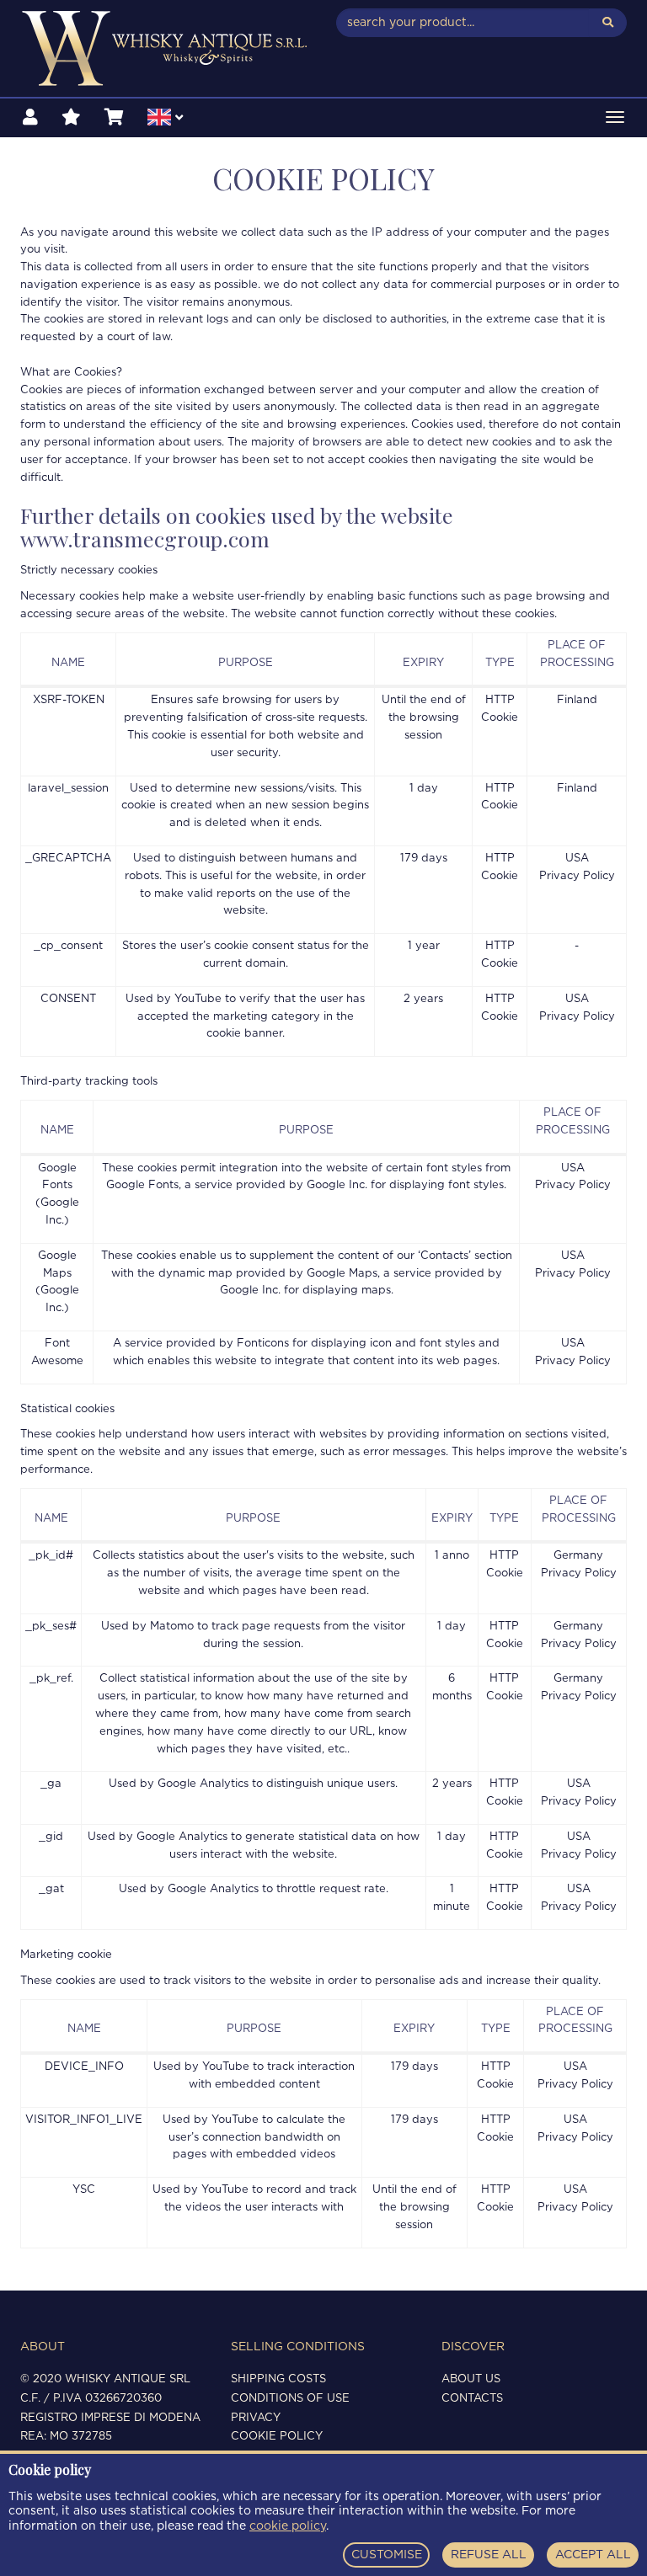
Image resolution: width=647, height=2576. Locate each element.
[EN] (165, 120)
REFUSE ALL (489, 2555)
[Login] (30, 118)
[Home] (166, 48)
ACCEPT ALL (593, 2555)
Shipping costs (278, 2379)
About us (471, 2379)
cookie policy (288, 2526)
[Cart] (114, 118)
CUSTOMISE (387, 2555)
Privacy (256, 2418)
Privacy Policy (577, 876)
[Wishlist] (71, 118)
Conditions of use (290, 2399)
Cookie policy (277, 2437)
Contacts (472, 2399)
